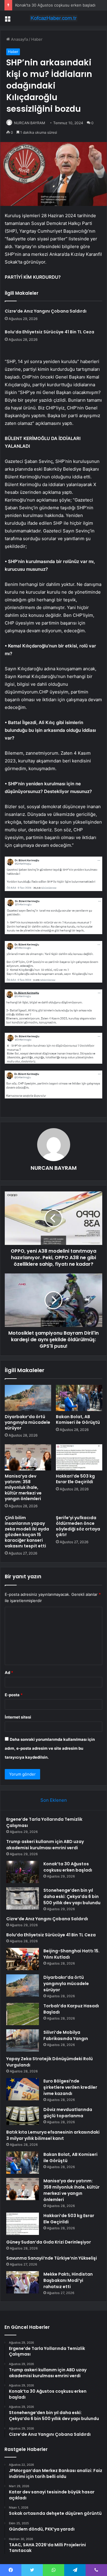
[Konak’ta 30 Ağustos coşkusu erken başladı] (23, 1872)
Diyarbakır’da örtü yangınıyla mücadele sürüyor (27, 1422)
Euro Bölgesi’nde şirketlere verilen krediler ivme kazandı (70, 2087)
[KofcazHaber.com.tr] (53, 18)
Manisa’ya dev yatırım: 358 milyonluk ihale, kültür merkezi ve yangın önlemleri (23, 1487)
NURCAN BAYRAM (30, 123)
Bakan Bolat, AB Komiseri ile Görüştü (78, 1419)
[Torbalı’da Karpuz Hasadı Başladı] (23, 2014)
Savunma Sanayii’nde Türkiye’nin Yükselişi (52, 2258)
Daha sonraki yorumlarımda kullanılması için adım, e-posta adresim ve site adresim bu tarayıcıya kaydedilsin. (50, 1748)
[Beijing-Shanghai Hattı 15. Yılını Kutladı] (23, 1959)
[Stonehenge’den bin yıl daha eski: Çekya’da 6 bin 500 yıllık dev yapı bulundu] (23, 1898)
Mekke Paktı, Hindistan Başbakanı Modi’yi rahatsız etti (68, 2280)
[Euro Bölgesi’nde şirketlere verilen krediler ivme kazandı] (23, 2089)
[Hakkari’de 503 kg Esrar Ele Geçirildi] (79, 1457)
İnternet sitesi (18, 1717)
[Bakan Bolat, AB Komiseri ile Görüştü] (79, 1398)
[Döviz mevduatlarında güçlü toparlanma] (23, 2116)
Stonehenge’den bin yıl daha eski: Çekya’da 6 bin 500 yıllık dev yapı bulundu (72, 1896)
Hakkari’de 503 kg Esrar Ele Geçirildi (75, 1479)
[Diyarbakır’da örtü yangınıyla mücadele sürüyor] (28, 1398)
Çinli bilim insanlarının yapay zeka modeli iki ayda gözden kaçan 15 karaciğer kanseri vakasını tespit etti (27, 1532)
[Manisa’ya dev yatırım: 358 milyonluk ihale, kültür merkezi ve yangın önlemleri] (28, 1457)
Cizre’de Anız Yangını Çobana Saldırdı (46, 311)
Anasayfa (19, 39)
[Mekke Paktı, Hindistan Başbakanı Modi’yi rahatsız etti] (23, 2282)
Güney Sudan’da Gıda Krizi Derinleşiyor (49, 2242)
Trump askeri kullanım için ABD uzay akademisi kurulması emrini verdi (45, 1845)
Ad (9, 1672)
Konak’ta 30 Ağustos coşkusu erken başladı (55, 5)
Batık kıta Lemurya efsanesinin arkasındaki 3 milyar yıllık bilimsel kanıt (53, 2135)
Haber (37, 39)
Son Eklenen (54, 1800)
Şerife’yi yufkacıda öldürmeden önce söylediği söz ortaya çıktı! (78, 1526)
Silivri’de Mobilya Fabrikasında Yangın (66, 2035)
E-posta (14, 1695)
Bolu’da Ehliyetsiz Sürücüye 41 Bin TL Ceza (49, 332)
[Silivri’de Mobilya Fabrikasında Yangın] (23, 2040)
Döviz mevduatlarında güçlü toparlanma (68, 2113)
